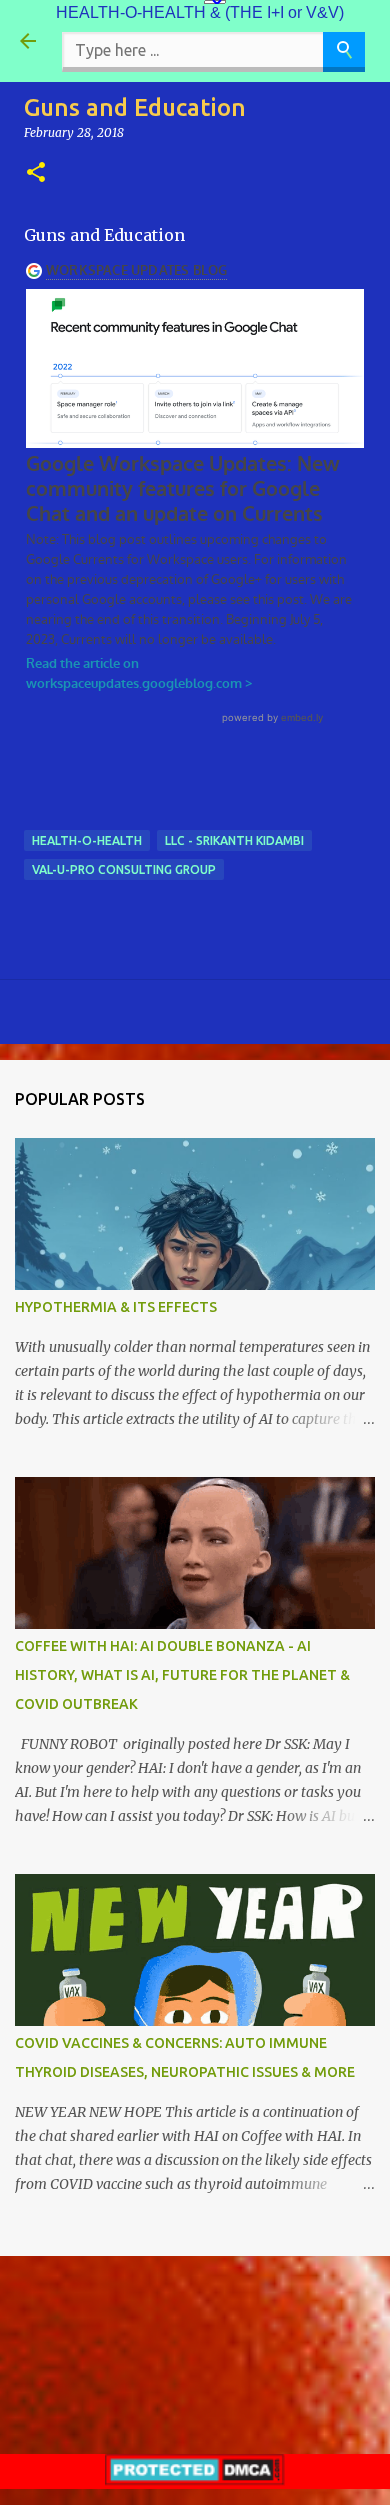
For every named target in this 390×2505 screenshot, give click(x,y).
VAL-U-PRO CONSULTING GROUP (124, 869)
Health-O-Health (87, 840)
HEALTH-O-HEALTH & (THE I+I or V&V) (200, 12)
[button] (36, 173)
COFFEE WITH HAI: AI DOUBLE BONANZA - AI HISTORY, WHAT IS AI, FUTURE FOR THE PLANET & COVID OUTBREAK (182, 1675)
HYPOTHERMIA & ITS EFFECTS (116, 1307)
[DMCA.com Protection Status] (195, 2480)
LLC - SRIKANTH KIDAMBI (234, 840)
